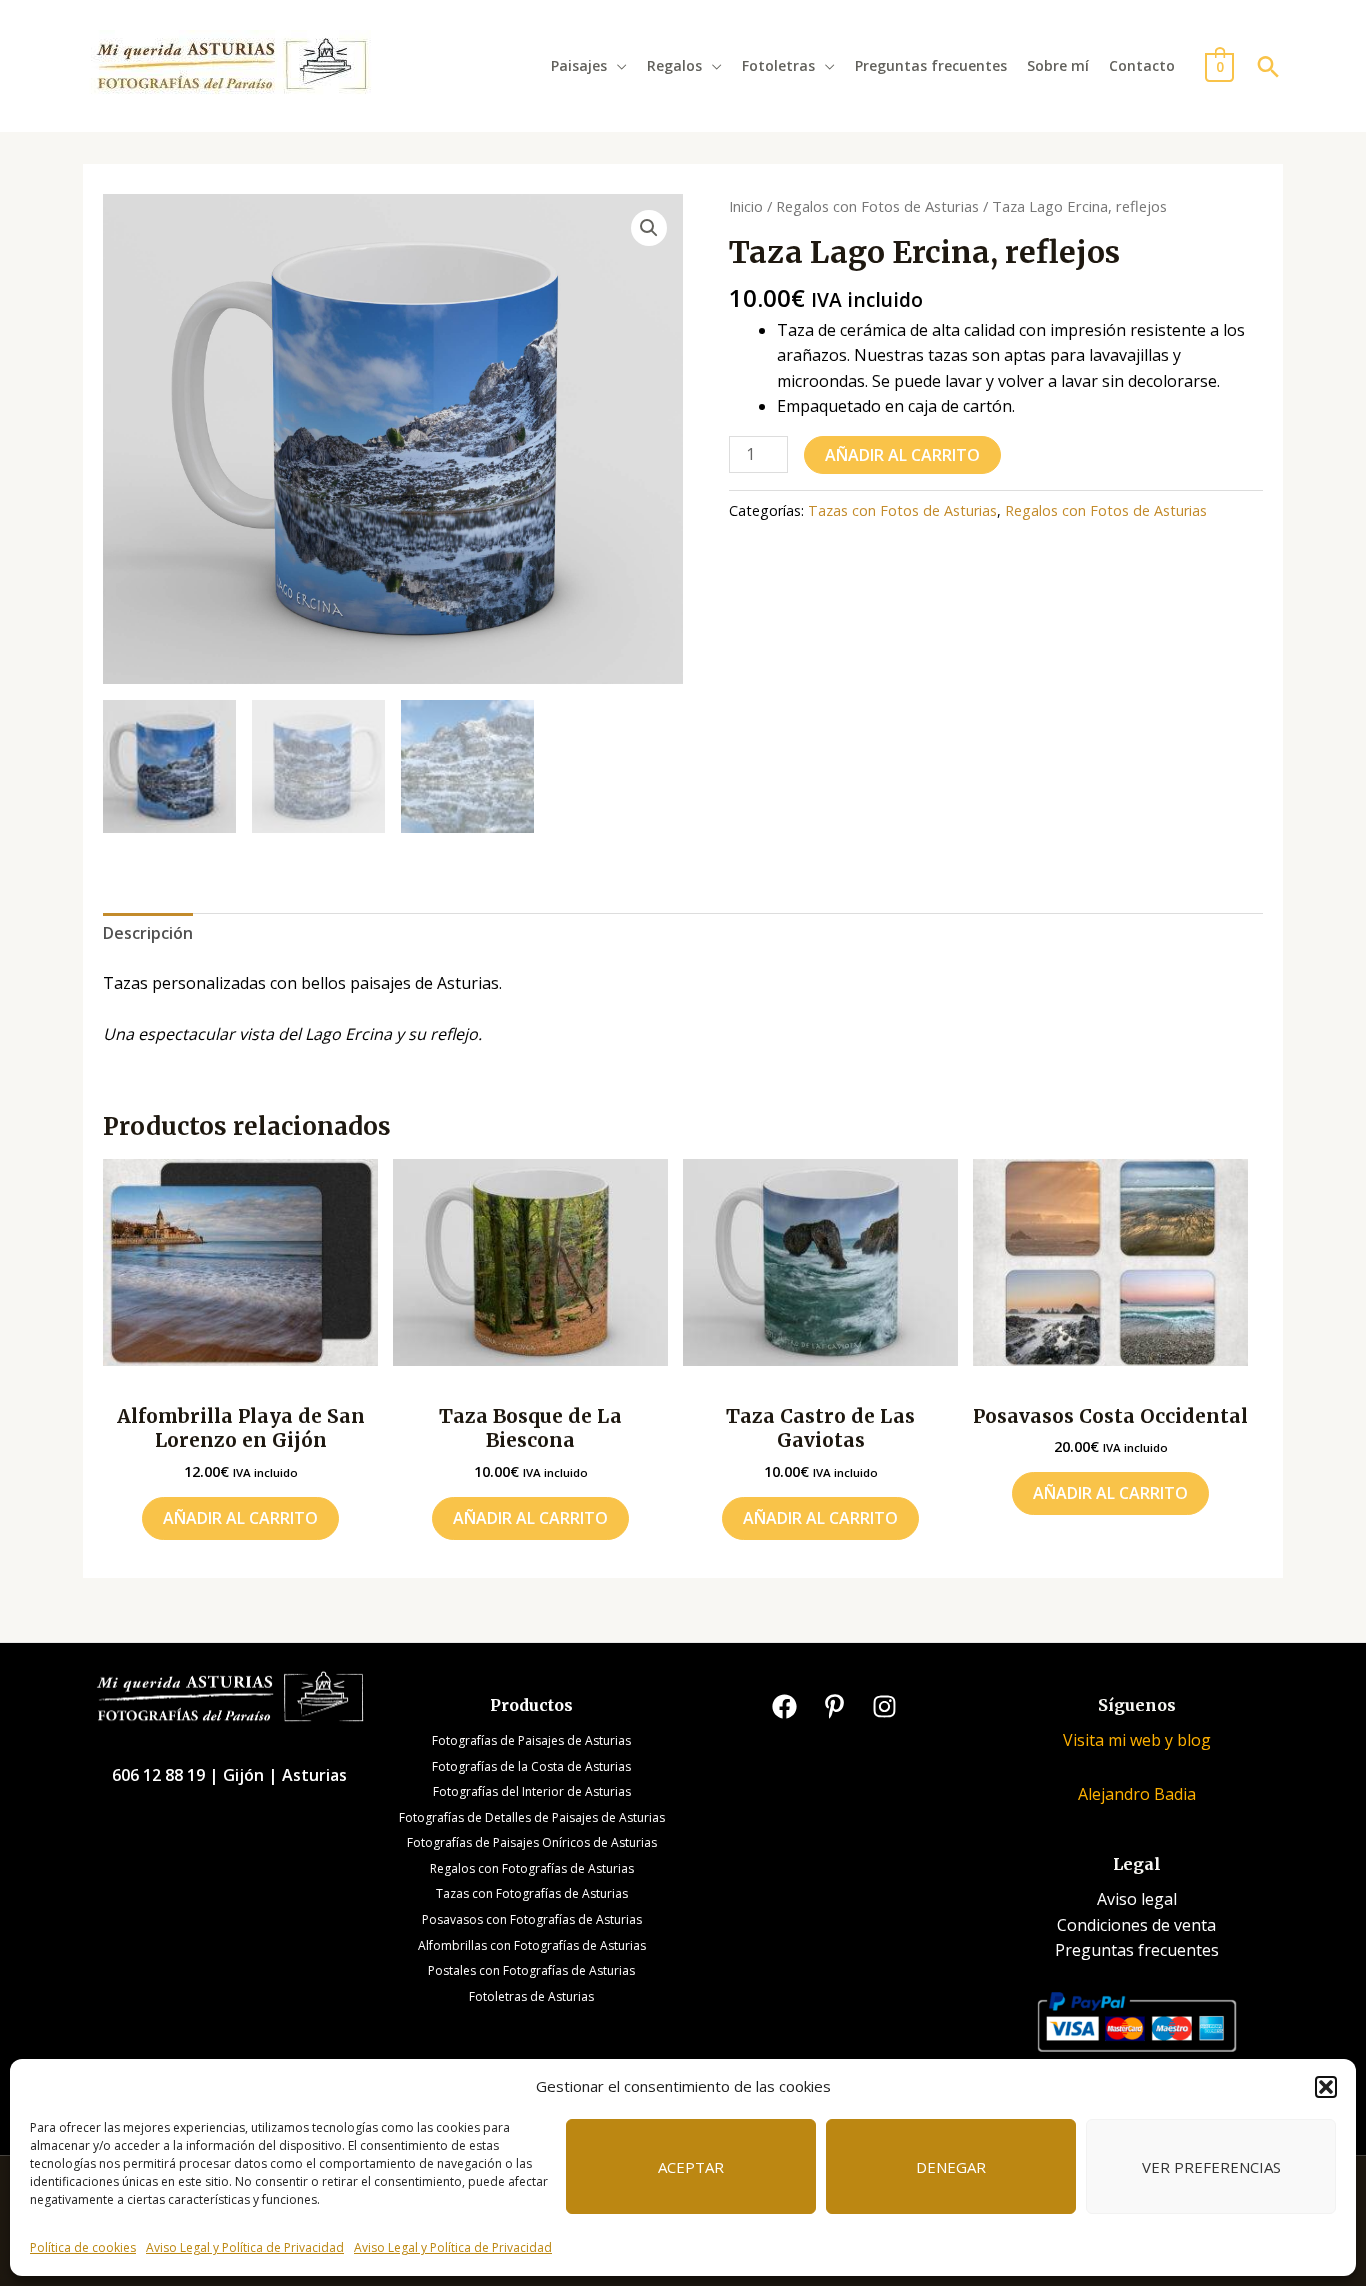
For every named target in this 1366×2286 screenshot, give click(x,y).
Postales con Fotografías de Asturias (531, 1970)
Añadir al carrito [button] (240, 1518)
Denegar (951, 2167)
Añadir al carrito (902, 455)
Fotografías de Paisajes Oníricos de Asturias (532, 1842)
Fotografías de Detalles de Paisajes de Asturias (532, 1817)
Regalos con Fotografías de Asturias (532, 1868)
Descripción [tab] (148, 933)
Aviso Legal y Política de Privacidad (245, 2247)
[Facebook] (784, 1706)
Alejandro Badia (1137, 1794)
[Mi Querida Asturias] (231, 64)
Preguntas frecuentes (931, 65)
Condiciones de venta (1136, 1925)
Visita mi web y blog (1137, 1740)
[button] (1326, 2087)
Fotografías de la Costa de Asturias (531, 1766)
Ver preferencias (1211, 2167)
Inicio (746, 206)
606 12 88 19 (160, 1775)
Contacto (1142, 65)
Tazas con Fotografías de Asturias (532, 1893)
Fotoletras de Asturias (531, 1996)
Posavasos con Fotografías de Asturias (532, 1919)
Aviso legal (1137, 1899)
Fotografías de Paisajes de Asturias (531, 1740)
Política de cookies (83, 2247)
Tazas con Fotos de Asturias (902, 510)
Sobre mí (1058, 65)
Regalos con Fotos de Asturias (877, 206)
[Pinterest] (834, 1706)
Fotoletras (778, 65)
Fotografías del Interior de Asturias (532, 1791)
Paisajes (579, 65)
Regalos (674, 65)
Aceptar (691, 2167)
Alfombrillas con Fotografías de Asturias (532, 1945)
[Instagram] (884, 1706)
